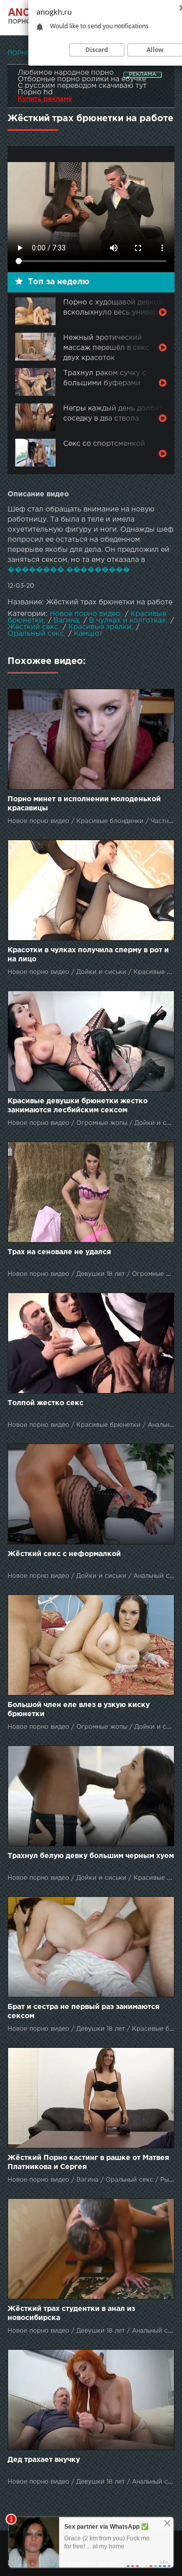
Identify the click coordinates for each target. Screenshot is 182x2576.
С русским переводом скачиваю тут (82, 86)
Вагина (66, 621)
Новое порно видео (85, 614)
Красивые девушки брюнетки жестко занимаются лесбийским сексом (78, 1106)
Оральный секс (36, 634)
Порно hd (35, 92)
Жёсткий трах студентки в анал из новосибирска (71, 2313)
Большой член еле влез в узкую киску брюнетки (79, 1710)
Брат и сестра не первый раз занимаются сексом (84, 2012)
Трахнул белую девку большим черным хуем (91, 1856)
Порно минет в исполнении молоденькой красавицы (84, 804)
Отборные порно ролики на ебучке (82, 79)
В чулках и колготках (127, 621)
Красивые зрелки (100, 627)
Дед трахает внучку (44, 2460)
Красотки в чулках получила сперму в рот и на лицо (88, 955)
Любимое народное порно (66, 73)
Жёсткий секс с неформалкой (64, 1554)
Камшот (88, 634)
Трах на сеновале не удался (59, 1252)
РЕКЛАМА (143, 74)
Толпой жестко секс (45, 1403)
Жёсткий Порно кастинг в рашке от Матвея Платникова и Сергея (88, 2162)
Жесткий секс (33, 627)
